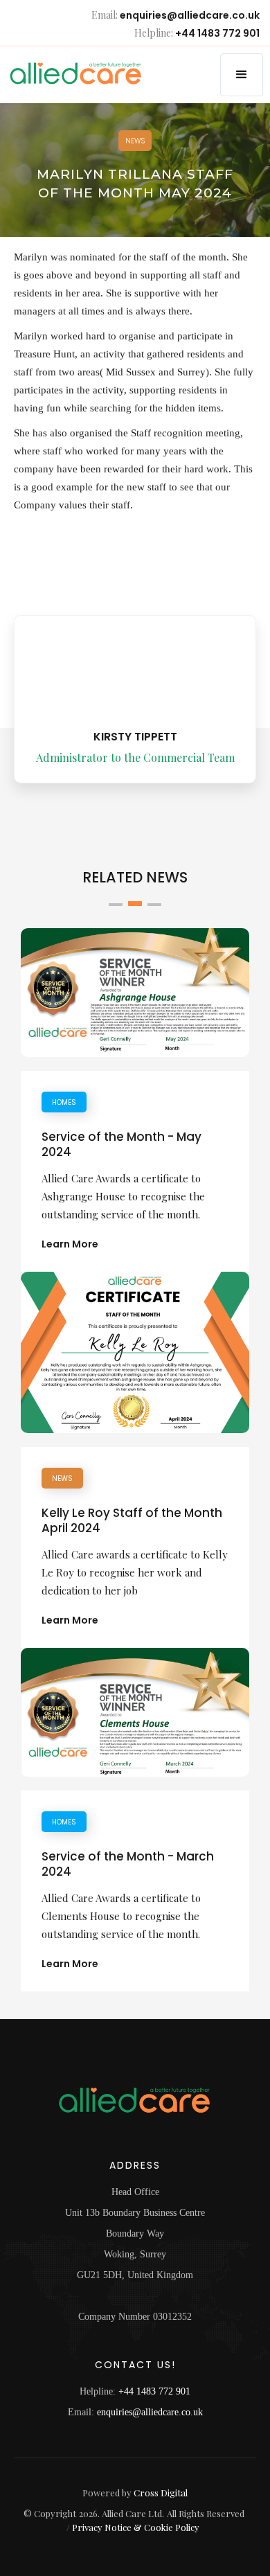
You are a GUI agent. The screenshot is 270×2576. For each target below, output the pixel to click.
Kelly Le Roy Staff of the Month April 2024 (132, 1520)
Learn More (70, 1244)
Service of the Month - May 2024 (121, 1144)
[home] (63, 73)
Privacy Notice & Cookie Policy (136, 2527)
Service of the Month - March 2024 (128, 1864)
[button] (242, 75)
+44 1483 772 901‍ (154, 2391)
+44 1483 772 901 (217, 34)
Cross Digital (161, 2493)
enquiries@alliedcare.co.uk (190, 16)
